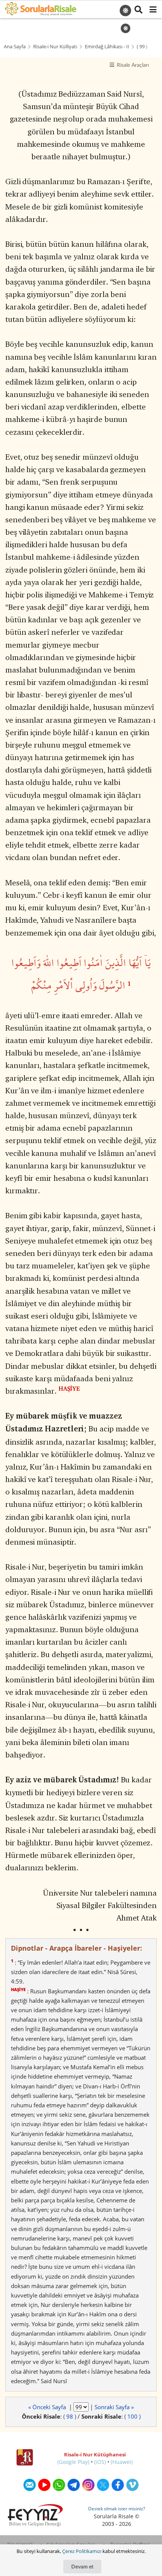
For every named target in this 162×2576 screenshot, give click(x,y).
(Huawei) (122, 2462)
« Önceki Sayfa (48, 2407)
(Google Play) (73, 2462)
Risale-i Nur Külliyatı (55, 47)
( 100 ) (132, 2416)
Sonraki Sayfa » (114, 2407)
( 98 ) (70, 2416)
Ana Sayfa (15, 47)
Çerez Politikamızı (82, 2551)
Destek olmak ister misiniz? (117, 2509)
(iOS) (100, 2462)
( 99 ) (142, 47)
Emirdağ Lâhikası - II (107, 47)
